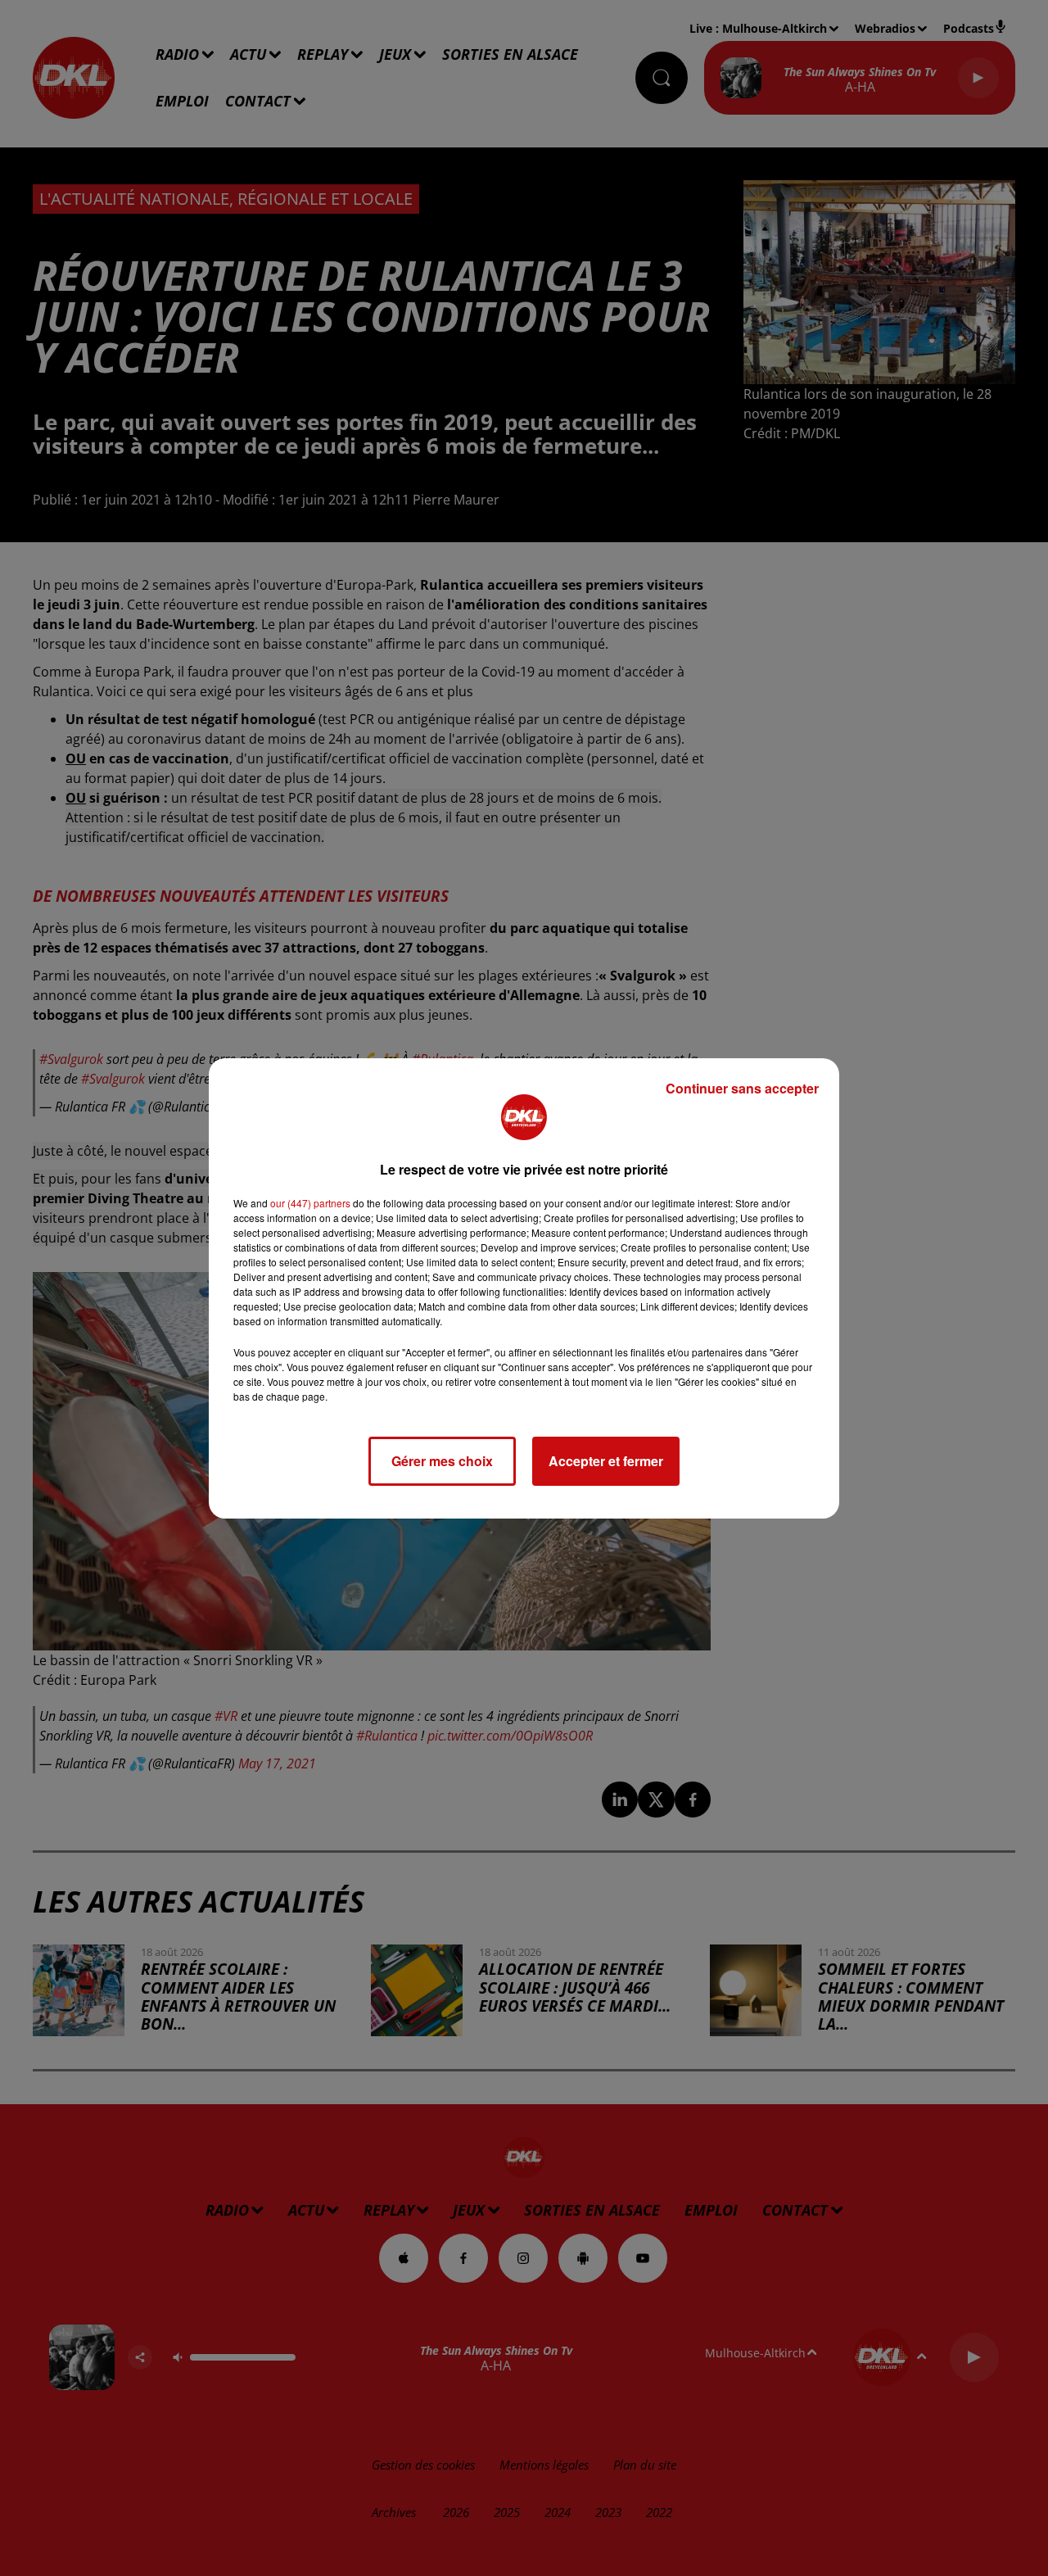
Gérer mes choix (442, 1461)
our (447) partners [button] (310, 1203)
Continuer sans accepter (742, 1088)
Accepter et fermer (606, 1461)
